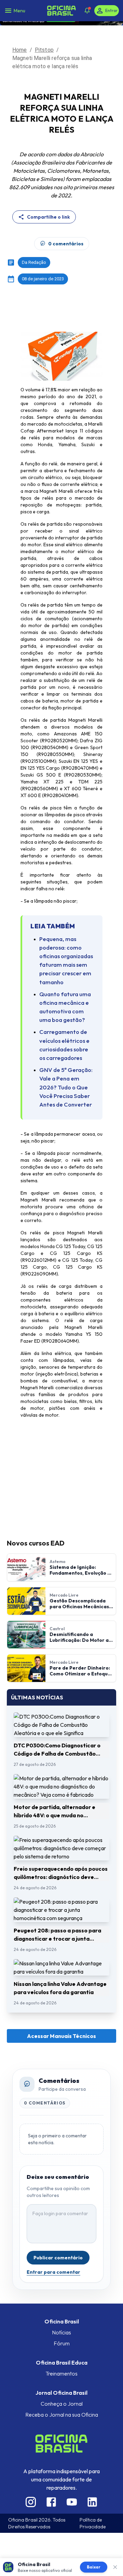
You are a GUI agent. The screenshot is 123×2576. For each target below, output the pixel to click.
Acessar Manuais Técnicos (61, 2036)
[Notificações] (87, 11)
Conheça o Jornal (62, 2404)
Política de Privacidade (93, 2523)
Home (20, 50)
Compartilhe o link (49, 217)
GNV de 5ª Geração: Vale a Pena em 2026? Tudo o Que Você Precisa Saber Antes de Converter (66, 1087)
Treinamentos (61, 2373)
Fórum (62, 2343)
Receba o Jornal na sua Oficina (62, 2415)
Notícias (61, 2332)
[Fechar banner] (115, 2567)
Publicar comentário (58, 2258)
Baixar (94, 2567)
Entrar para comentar (53, 2272)
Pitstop (44, 50)
